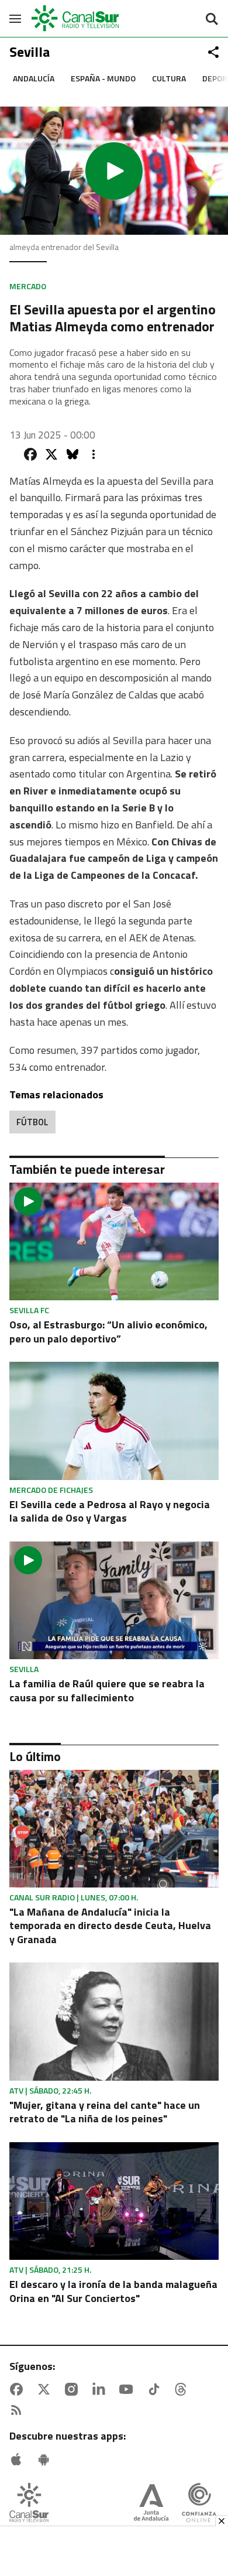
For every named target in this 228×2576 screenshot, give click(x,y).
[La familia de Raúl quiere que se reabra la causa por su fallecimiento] (114, 1600)
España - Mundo (103, 78)
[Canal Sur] (76, 18)
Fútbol (32, 1122)
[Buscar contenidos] (212, 20)
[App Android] (46, 2459)
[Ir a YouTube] (129, 2389)
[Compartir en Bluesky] (72, 454)
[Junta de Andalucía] (151, 2504)
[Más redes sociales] (213, 52)
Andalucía (34, 78)
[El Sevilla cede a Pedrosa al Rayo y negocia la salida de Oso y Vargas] (114, 1421)
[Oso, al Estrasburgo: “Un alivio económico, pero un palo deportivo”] (114, 1241)
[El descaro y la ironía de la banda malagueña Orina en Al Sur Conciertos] (114, 2201)
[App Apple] (19, 2459)
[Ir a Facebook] (19, 2389)
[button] (114, 171)
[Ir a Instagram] (74, 2389)
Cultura (169, 78)
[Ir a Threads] (183, 2389)
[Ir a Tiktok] (156, 2389)
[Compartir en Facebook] (30, 454)
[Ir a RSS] (19, 2410)
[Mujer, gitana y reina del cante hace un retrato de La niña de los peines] (114, 2021)
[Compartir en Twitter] (51, 454)
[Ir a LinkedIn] (101, 2389)
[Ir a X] (46, 2389)
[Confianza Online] (199, 2504)
